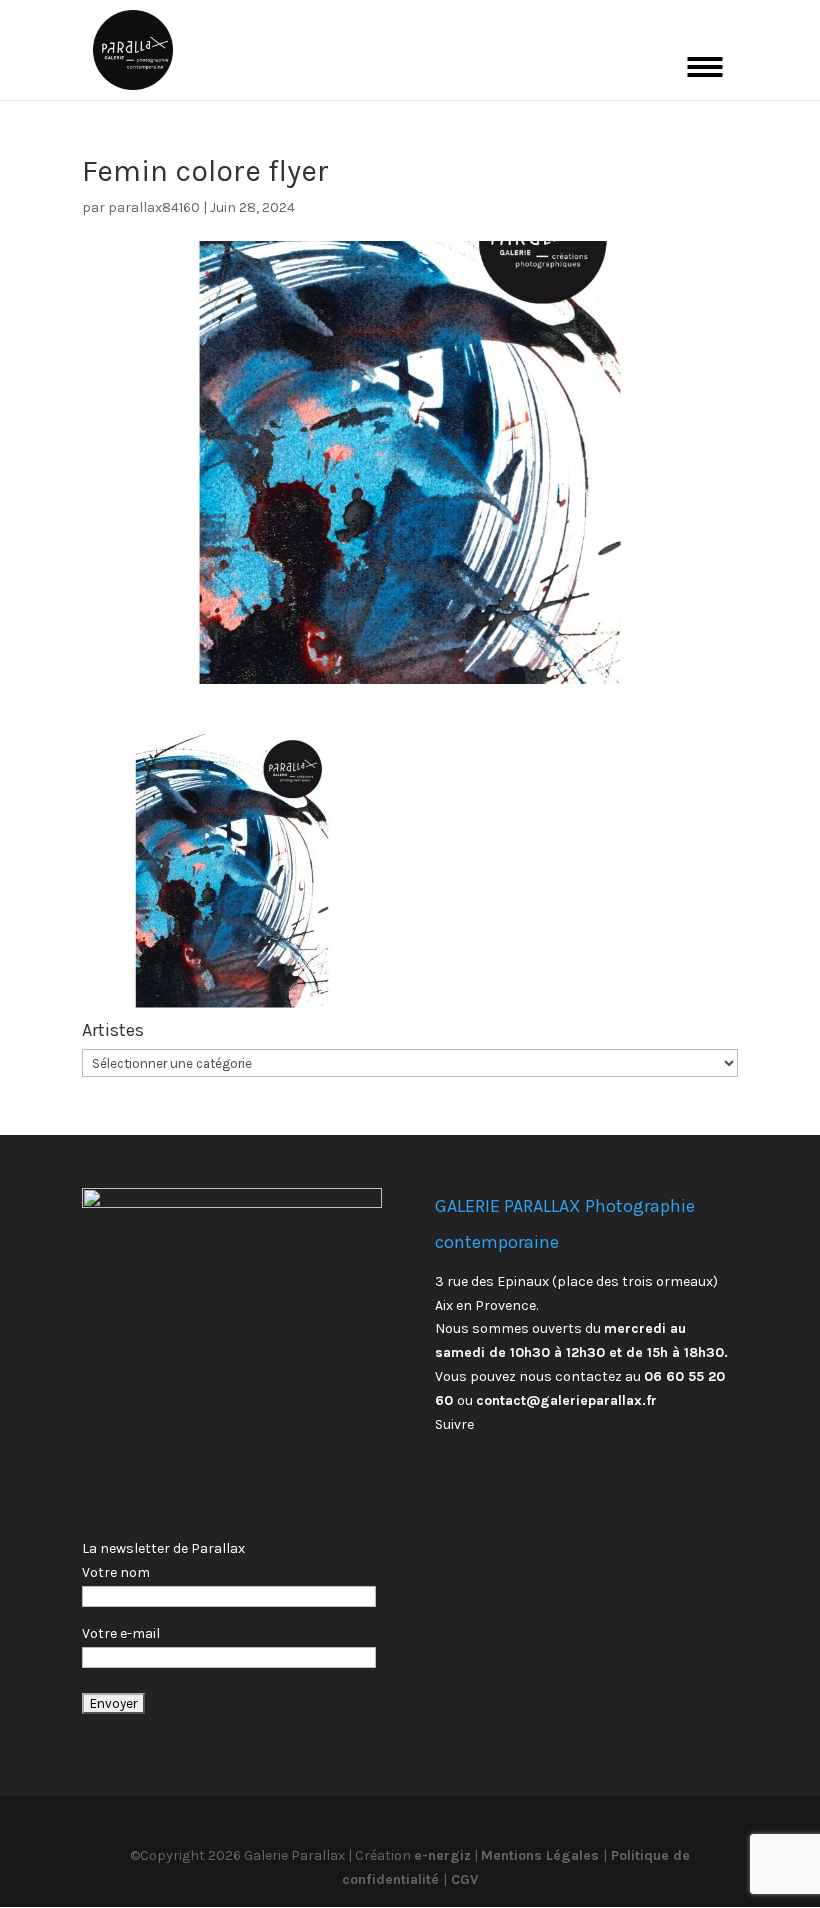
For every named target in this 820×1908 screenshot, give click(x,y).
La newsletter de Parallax (163, 1548)
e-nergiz (442, 1855)
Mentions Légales (542, 1855)
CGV (462, 1879)
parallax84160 (154, 207)
